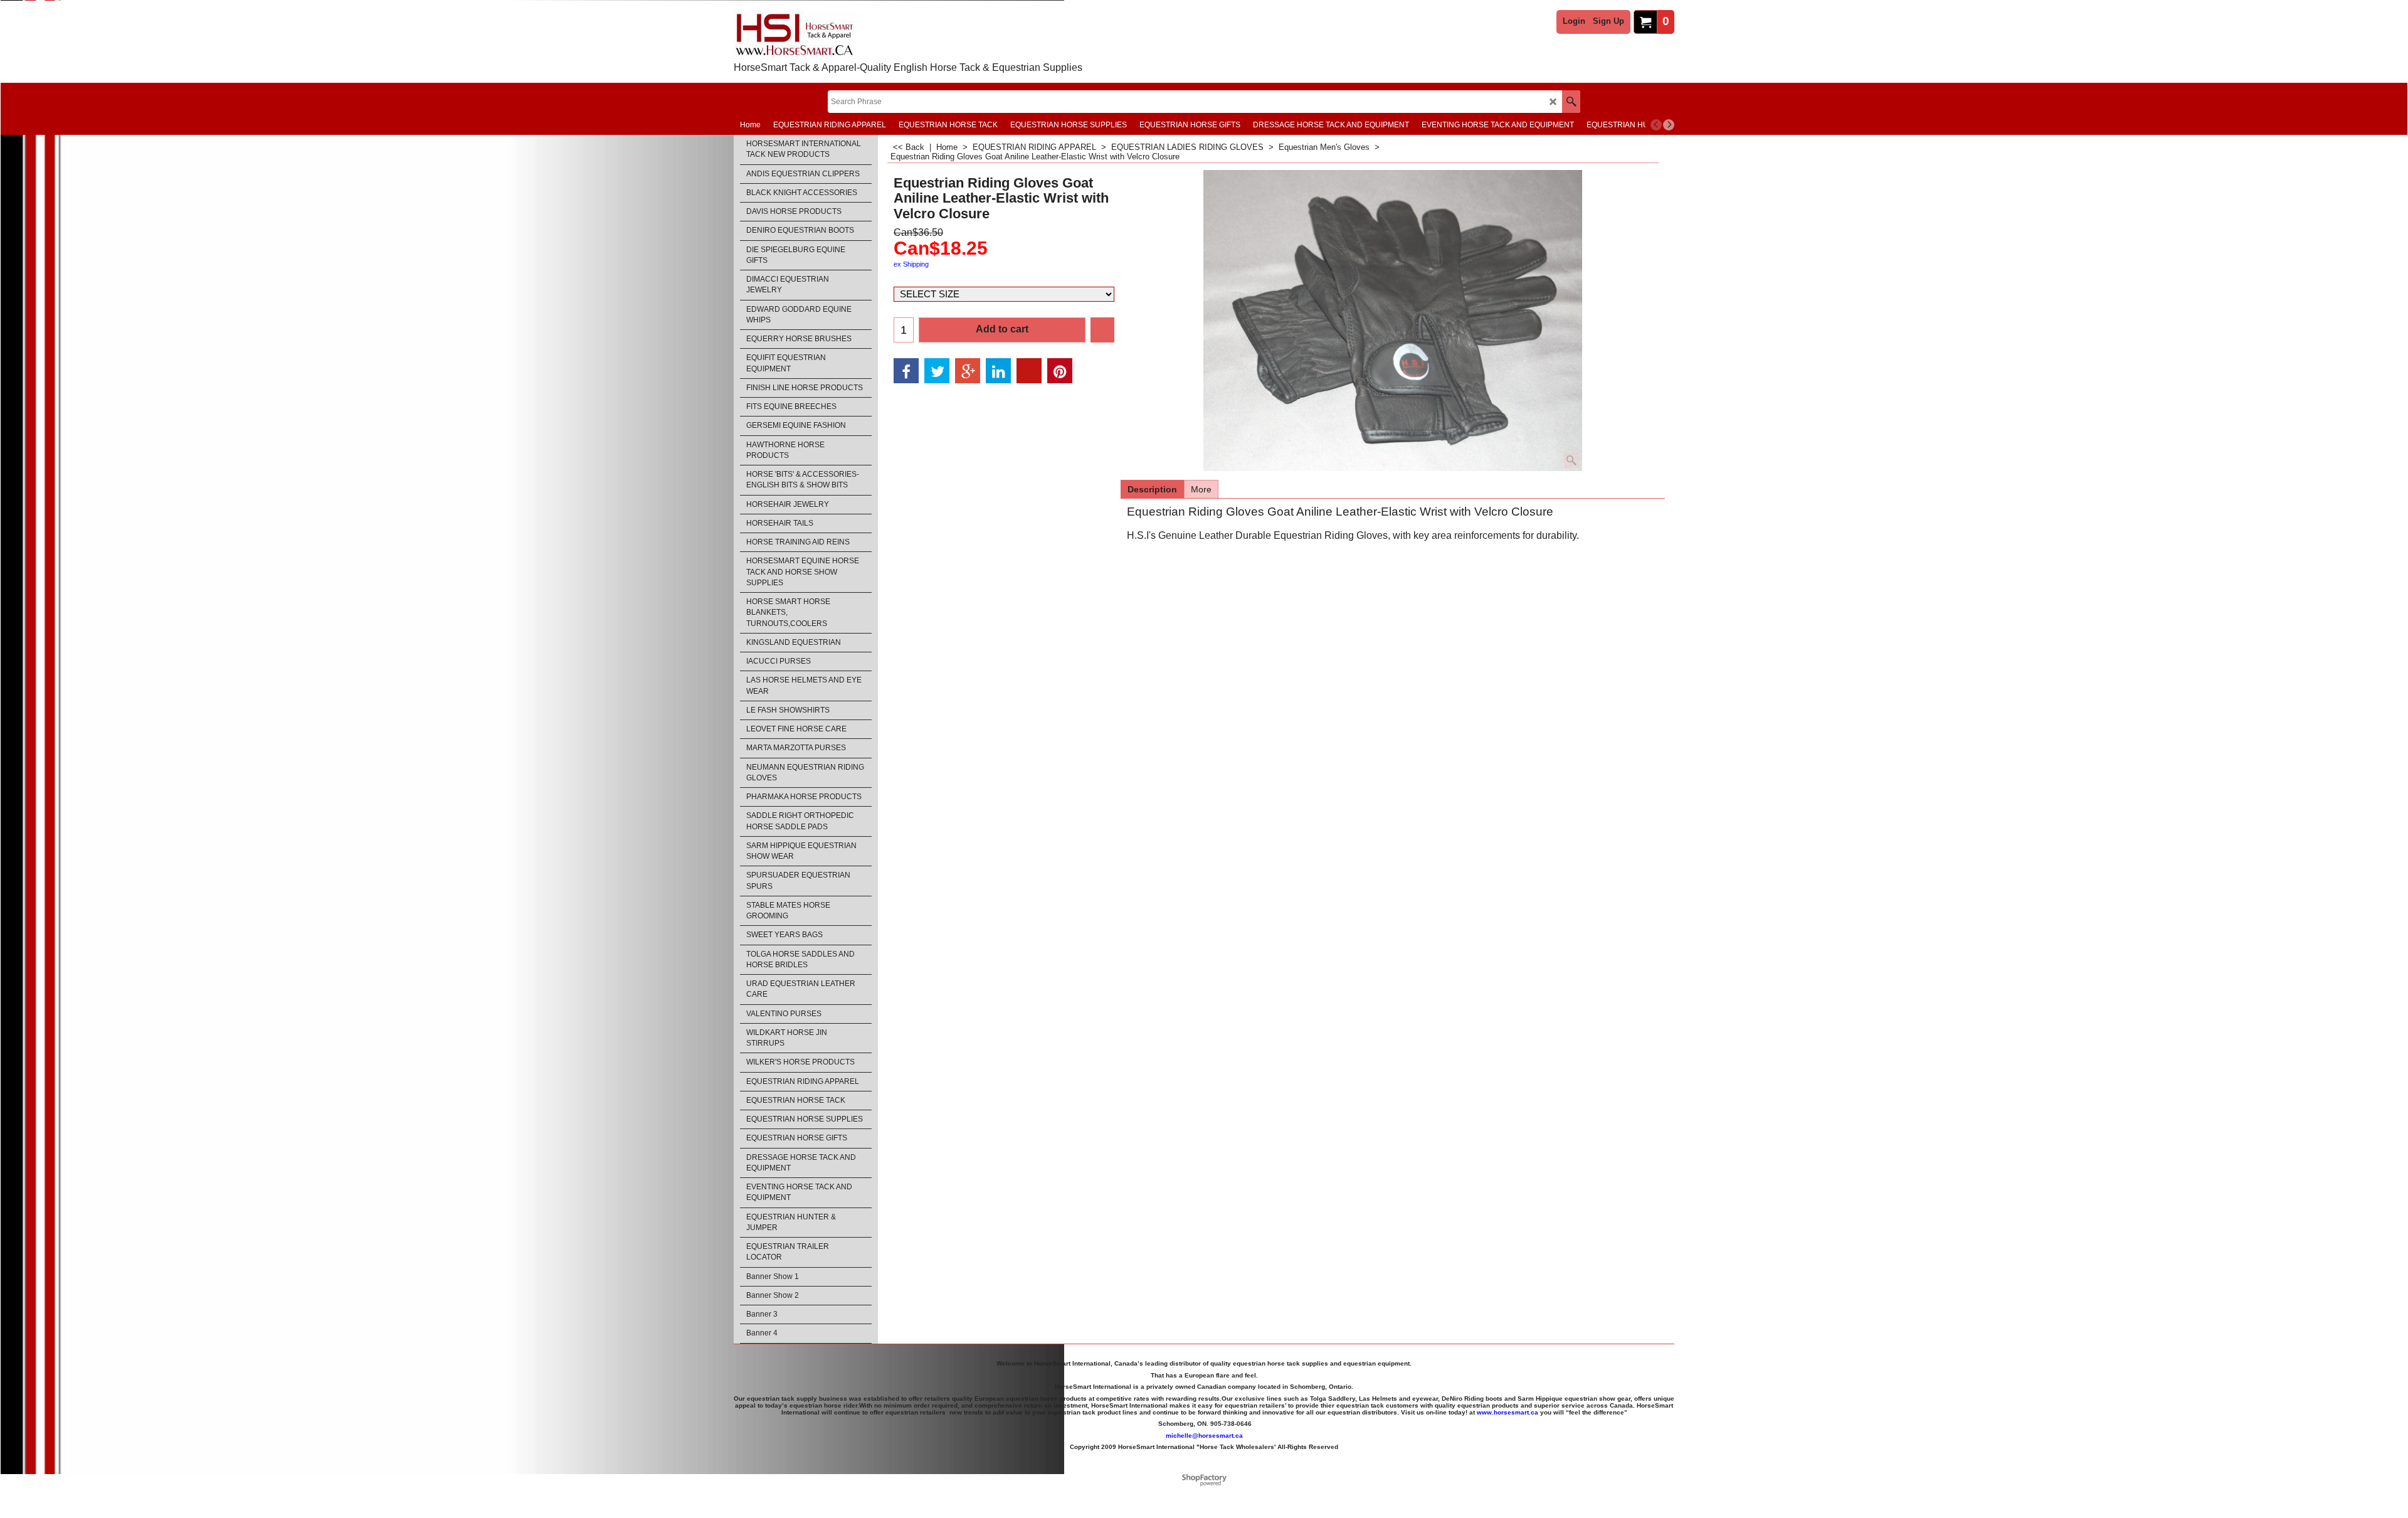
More (1201, 489)
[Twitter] (937, 371)
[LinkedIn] (998, 371)
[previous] (1656, 125)
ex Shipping (911, 264)
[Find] (1571, 102)
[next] (1669, 125)
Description (1152, 489)
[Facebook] (906, 371)
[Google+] (968, 371)
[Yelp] (1029, 371)
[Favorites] (1102, 330)
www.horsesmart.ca (1508, 1412)
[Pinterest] (1060, 371)
